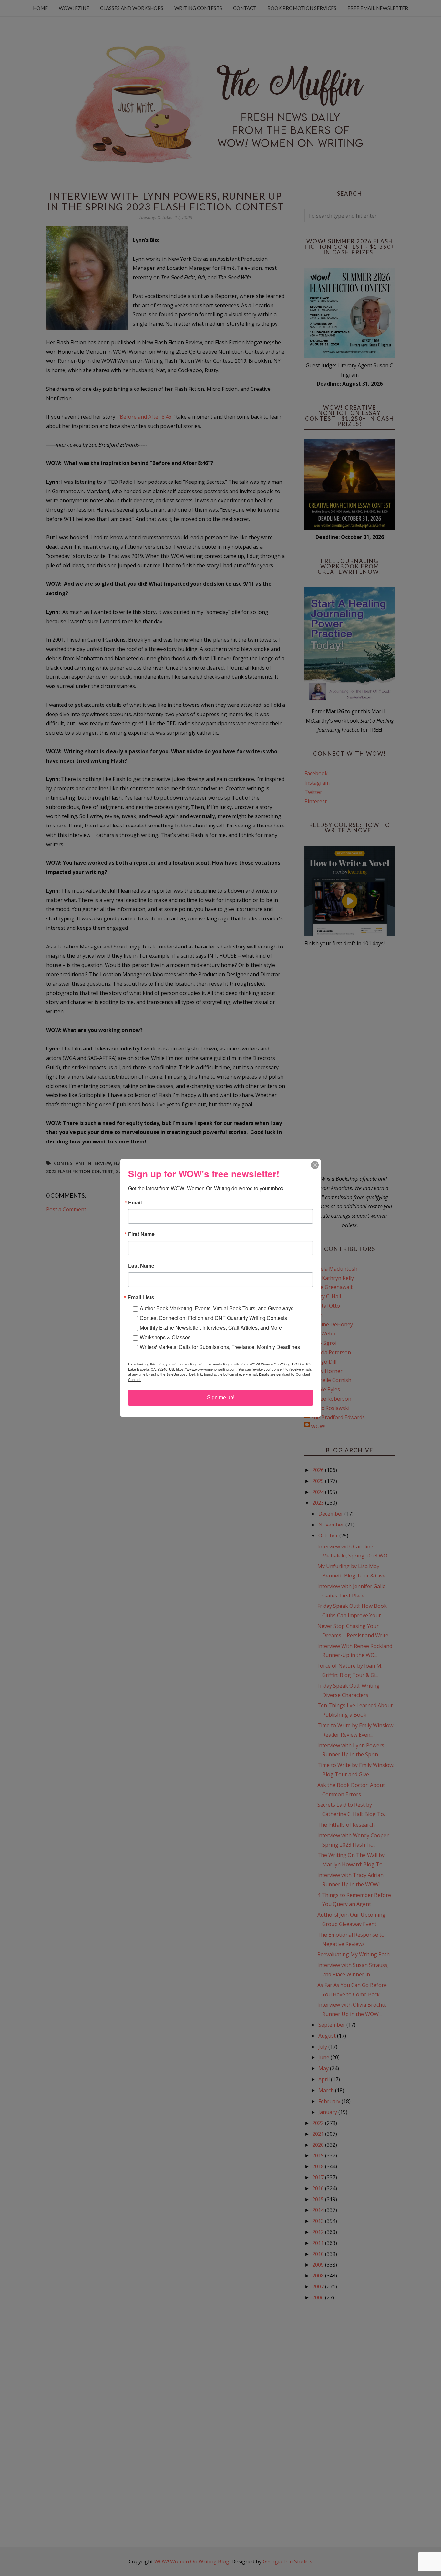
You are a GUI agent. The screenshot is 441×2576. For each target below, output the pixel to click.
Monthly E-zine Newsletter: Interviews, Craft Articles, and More (211, 1328)
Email (135, 1202)
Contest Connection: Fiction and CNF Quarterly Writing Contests (213, 1318)
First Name (141, 1234)
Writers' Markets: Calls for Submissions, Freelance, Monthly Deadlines (220, 1347)
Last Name (141, 1266)
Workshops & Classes (165, 1337)
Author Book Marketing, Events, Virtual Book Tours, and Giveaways (217, 1308)
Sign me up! (221, 1398)
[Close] (315, 1165)
